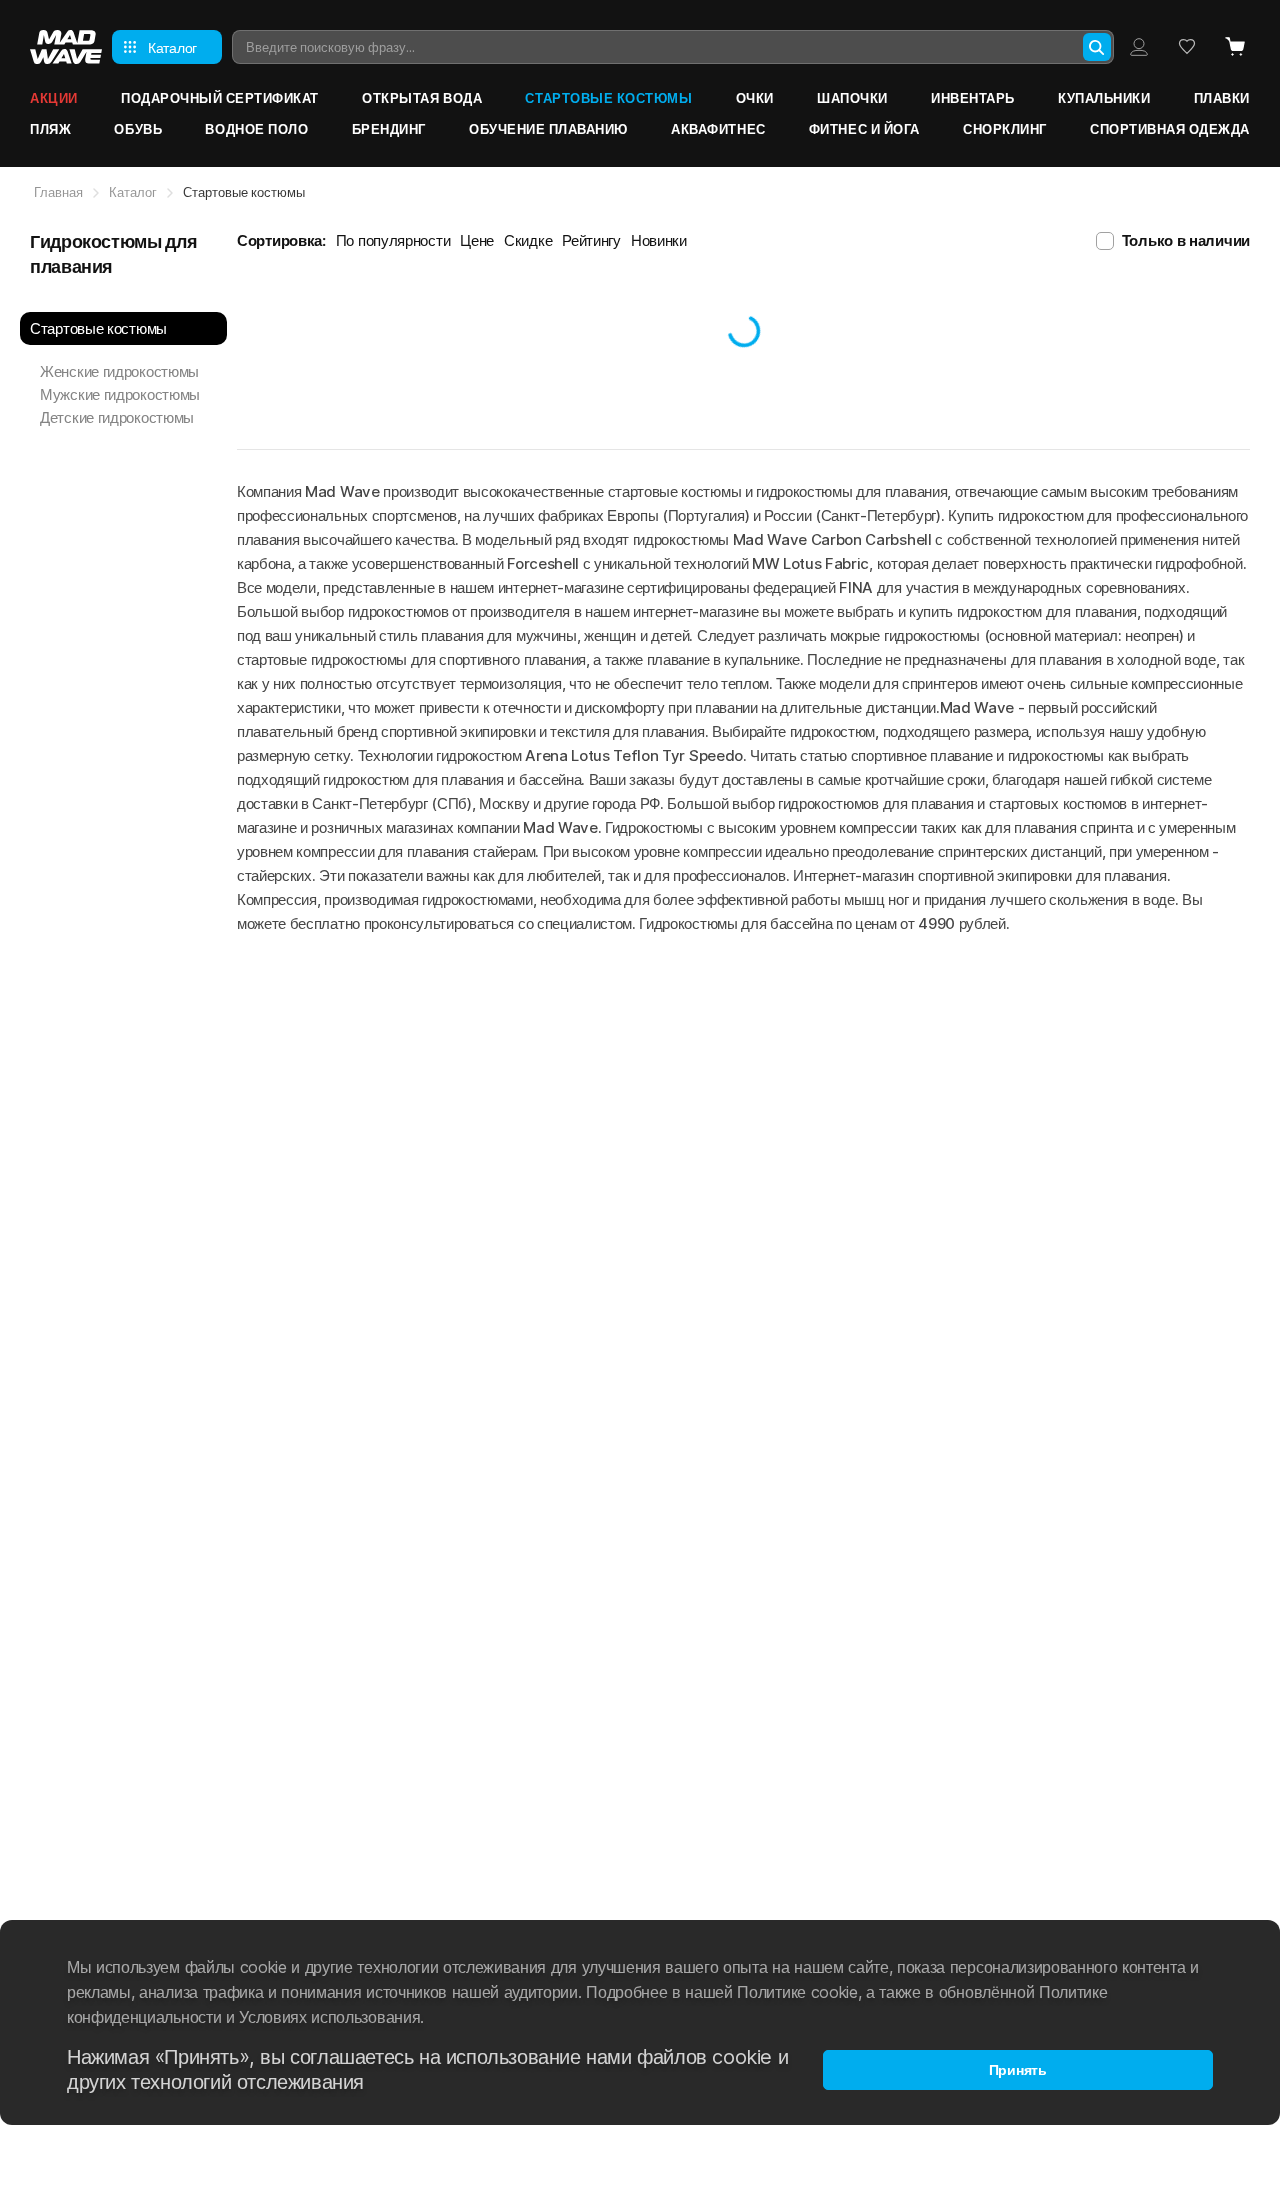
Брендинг (389, 129)
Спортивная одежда (1170, 129)
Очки (755, 98)
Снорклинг (1005, 129)
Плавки (1222, 98)
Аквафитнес (718, 129)
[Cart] (1235, 47)
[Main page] (66, 47)
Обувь (138, 129)
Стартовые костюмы (608, 98)
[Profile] (1139, 47)
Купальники (1104, 98)
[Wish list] (1187, 47)
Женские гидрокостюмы (119, 371)
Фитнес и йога (864, 129)
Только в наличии (1186, 240)
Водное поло (256, 129)
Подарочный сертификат (220, 98)
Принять (1018, 2070)
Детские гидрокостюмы (117, 417)
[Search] (1097, 47)
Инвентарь (973, 98)
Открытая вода (422, 98)
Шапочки (852, 98)
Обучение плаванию (548, 129)
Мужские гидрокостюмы (120, 394)
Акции (54, 98)
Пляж (50, 129)
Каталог (133, 192)
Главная (58, 192)
